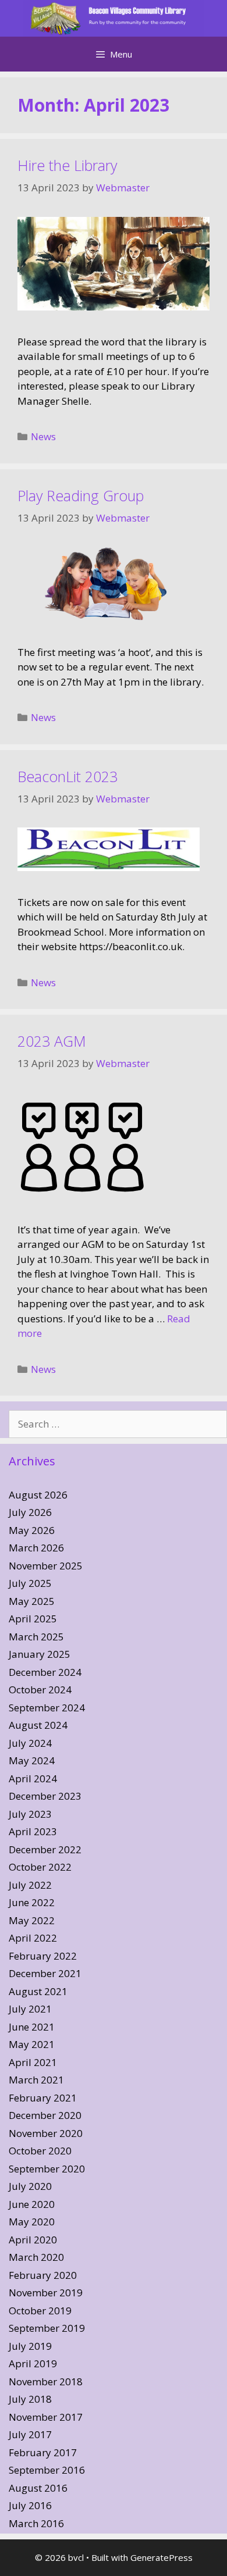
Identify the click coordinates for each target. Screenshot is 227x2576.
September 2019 (47, 2328)
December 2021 (45, 1973)
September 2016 (47, 2470)
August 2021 (38, 1991)
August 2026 (38, 1495)
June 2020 (32, 2204)
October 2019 (40, 2311)
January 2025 (40, 1654)
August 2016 (38, 2488)
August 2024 (38, 1725)
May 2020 (32, 2222)
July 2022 (30, 1885)
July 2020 (30, 2186)
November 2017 (46, 2417)
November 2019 (46, 2293)
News (43, 436)
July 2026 (30, 1512)
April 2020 (33, 2240)
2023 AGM (52, 1041)
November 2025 (46, 1566)
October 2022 (40, 1867)
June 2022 (32, 1902)
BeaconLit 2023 (68, 776)
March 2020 (36, 2257)
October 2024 (40, 1690)
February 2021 (43, 2098)
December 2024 (45, 1672)
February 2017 (43, 2452)
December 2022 (45, 1849)
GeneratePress (162, 2557)
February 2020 (43, 2275)
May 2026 (32, 1530)
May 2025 (32, 1601)
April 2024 (33, 1778)
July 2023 (30, 1814)
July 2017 (30, 2434)
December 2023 (45, 1796)
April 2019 (33, 2363)
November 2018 (46, 2381)
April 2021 (33, 2062)
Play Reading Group (81, 495)
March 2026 (36, 1548)
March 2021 (36, 2080)
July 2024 (30, 1743)
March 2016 (36, 2523)
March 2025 (36, 1637)
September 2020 (47, 2169)
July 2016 (30, 2505)
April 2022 (33, 1938)
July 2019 (30, 2346)
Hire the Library (67, 165)
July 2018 (30, 2399)
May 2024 (32, 1760)
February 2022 (43, 1956)
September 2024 (47, 1708)
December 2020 (45, 2115)
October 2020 (40, 2151)
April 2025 (33, 1619)
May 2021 (32, 2044)
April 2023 (33, 1831)
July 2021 (30, 2009)
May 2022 (32, 1920)
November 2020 (46, 2133)
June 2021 (32, 2027)
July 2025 (30, 1583)
